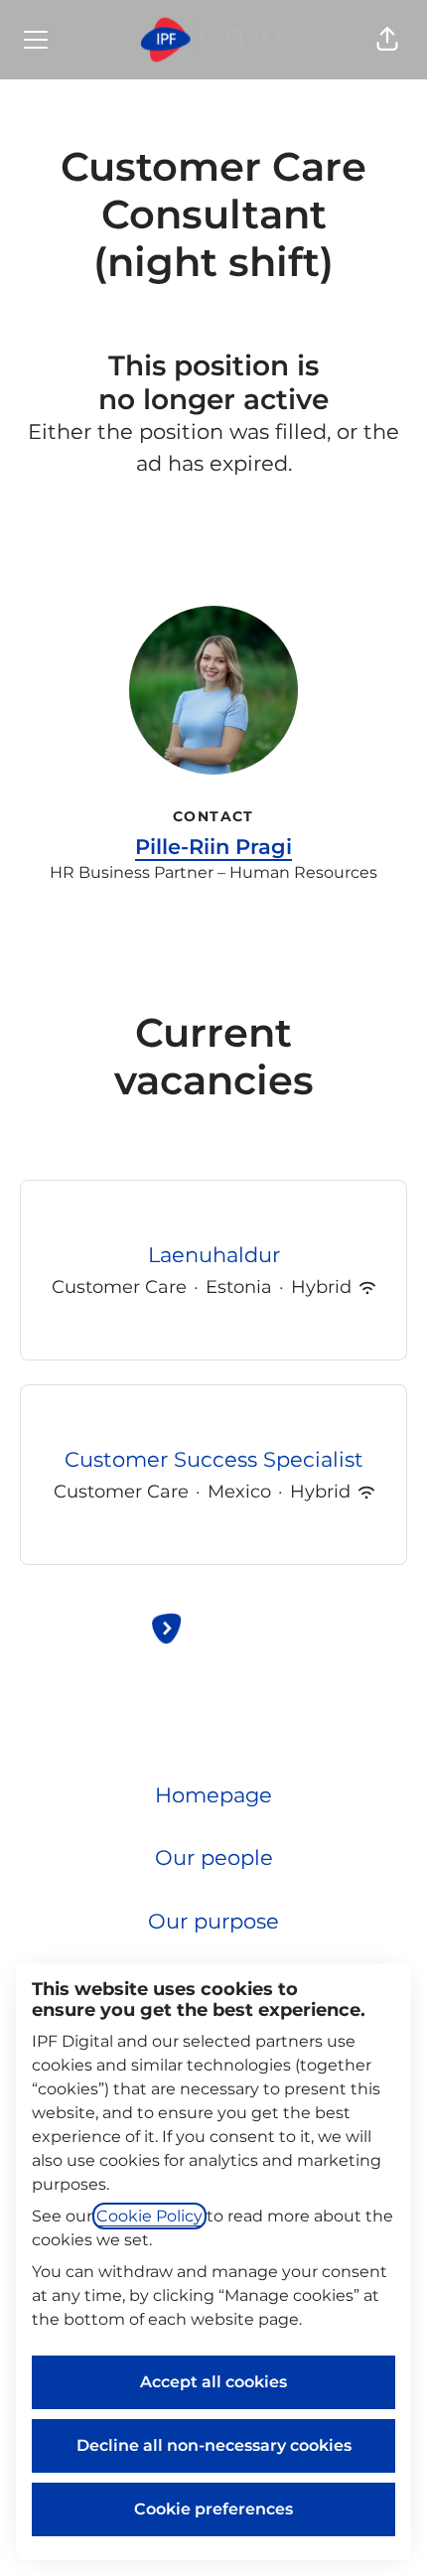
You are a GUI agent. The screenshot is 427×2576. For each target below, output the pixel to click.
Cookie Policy (149, 2216)
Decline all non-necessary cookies (214, 2445)
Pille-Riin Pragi (213, 847)
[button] (387, 40)
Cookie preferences (213, 2509)
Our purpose (213, 1921)
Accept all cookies (213, 2382)
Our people (214, 1858)
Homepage (213, 1795)
